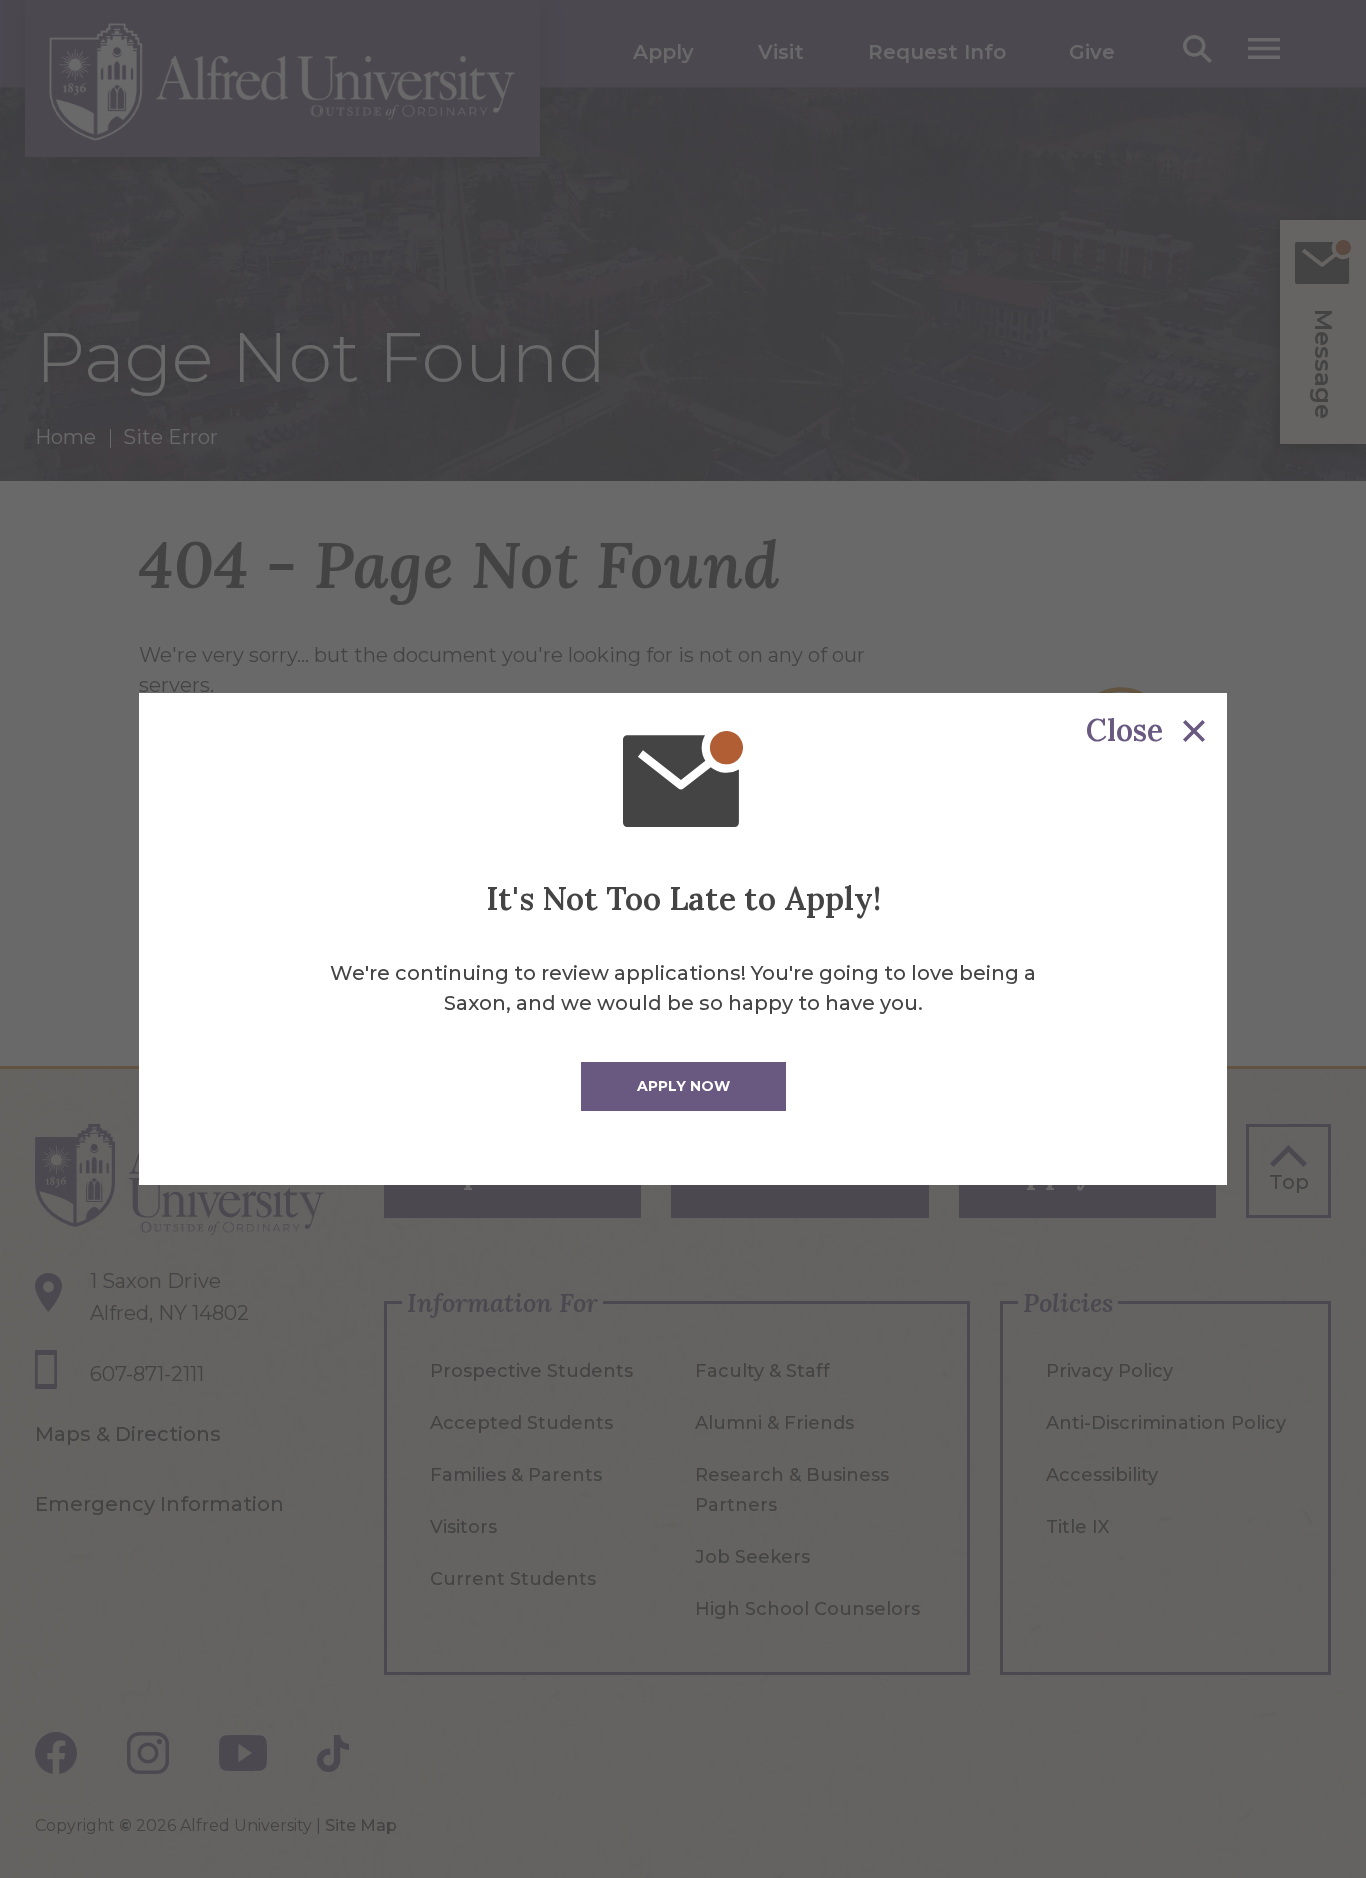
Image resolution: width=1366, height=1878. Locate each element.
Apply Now (683, 1086)
